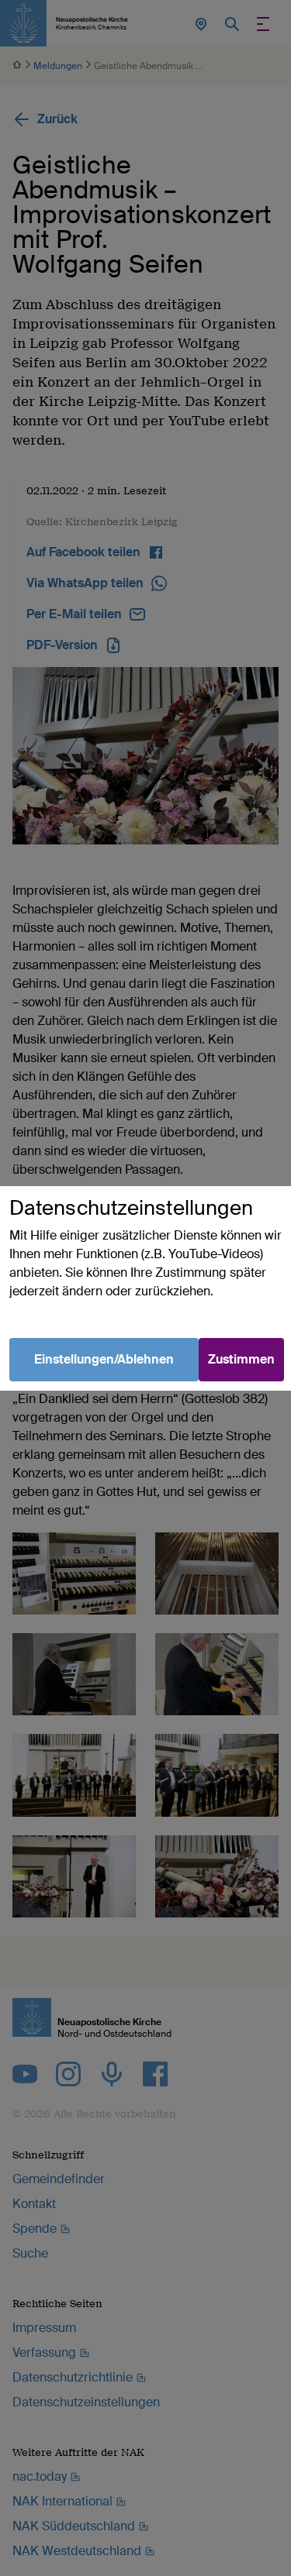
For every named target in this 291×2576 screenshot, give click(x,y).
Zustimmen (241, 1359)
